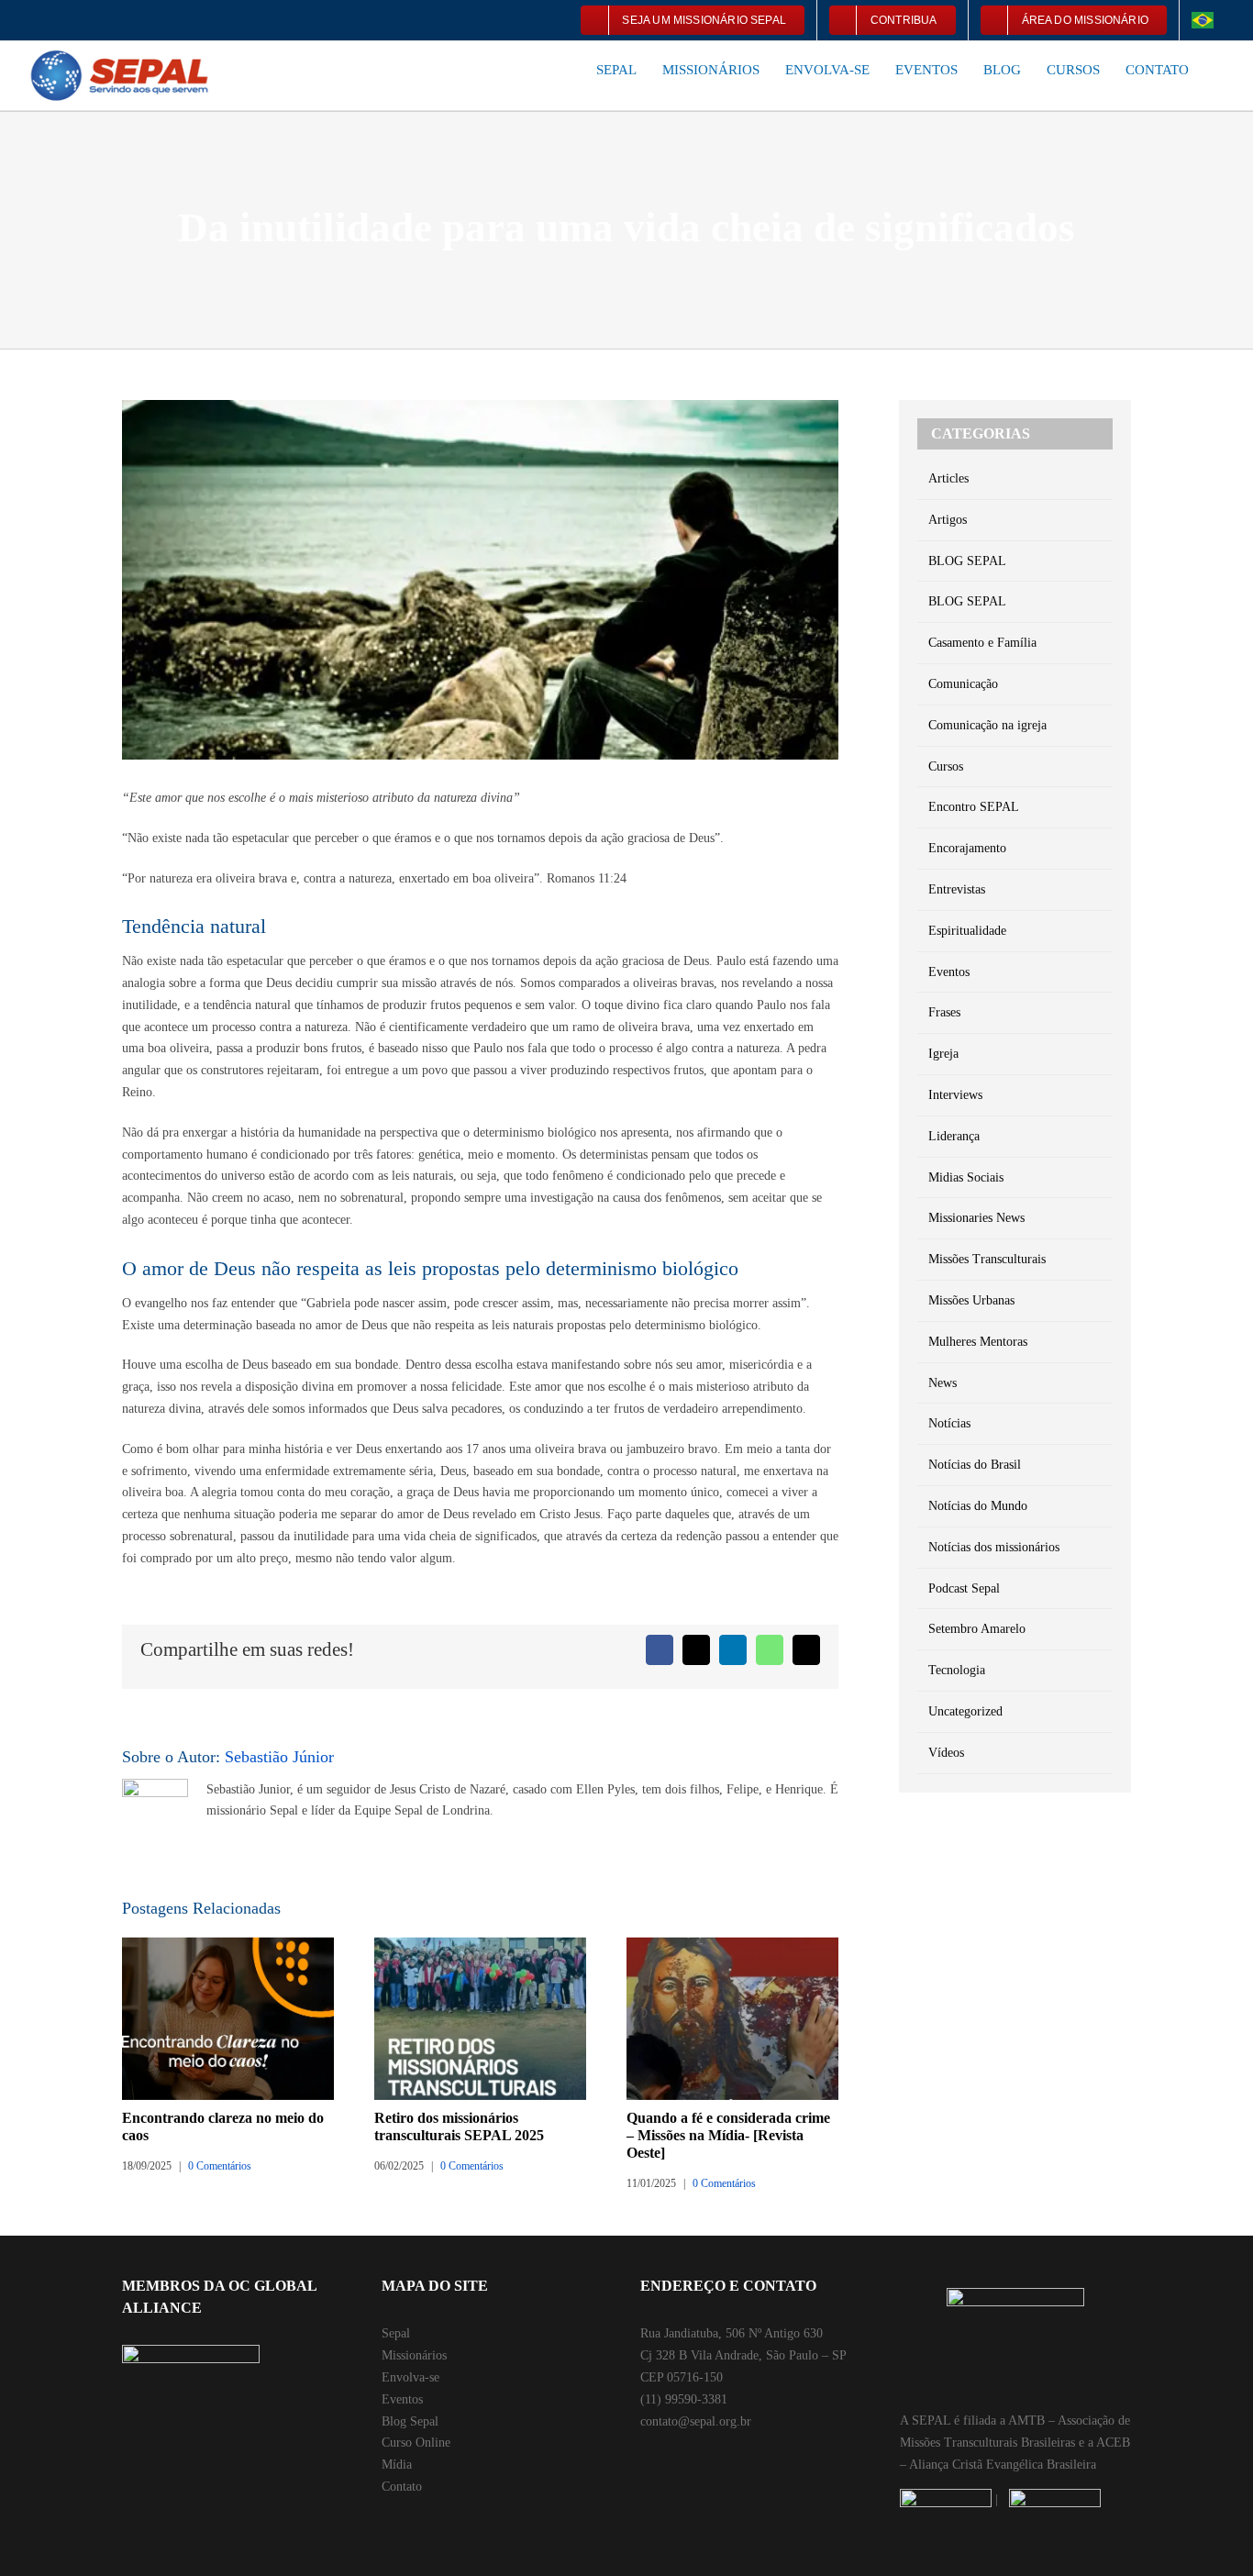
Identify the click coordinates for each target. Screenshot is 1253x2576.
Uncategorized (965, 1711)
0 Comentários (220, 2166)
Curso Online (416, 2443)
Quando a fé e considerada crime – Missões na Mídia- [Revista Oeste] (728, 2135)
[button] (1220, 69)
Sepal (396, 2333)
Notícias (949, 1423)
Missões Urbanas (971, 1300)
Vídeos (946, 1753)
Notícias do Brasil (975, 1465)
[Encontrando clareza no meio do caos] (228, 1944)
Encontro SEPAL (974, 807)
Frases (944, 1012)
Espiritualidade (967, 931)
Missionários (414, 2355)
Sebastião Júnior (279, 1757)
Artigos (948, 520)
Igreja (943, 1054)
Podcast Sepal (964, 1588)
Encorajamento (967, 848)
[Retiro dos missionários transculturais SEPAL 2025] (480, 1944)
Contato (402, 2487)
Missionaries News (976, 1218)
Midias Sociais (966, 1177)
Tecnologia (957, 1670)
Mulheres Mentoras (978, 1342)
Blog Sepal (410, 2421)
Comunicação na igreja (987, 725)
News (943, 1383)
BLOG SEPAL (967, 561)
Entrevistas (957, 889)
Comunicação (963, 684)
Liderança (954, 1136)
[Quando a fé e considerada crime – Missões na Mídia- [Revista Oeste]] (732, 1944)
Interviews (955, 1095)
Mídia (397, 2465)
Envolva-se (410, 2377)
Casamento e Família (982, 643)
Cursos (946, 766)
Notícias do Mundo (978, 1506)
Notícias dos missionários (994, 1547)
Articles (948, 478)
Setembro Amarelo (977, 1629)
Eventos (949, 972)
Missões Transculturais (987, 1259)
